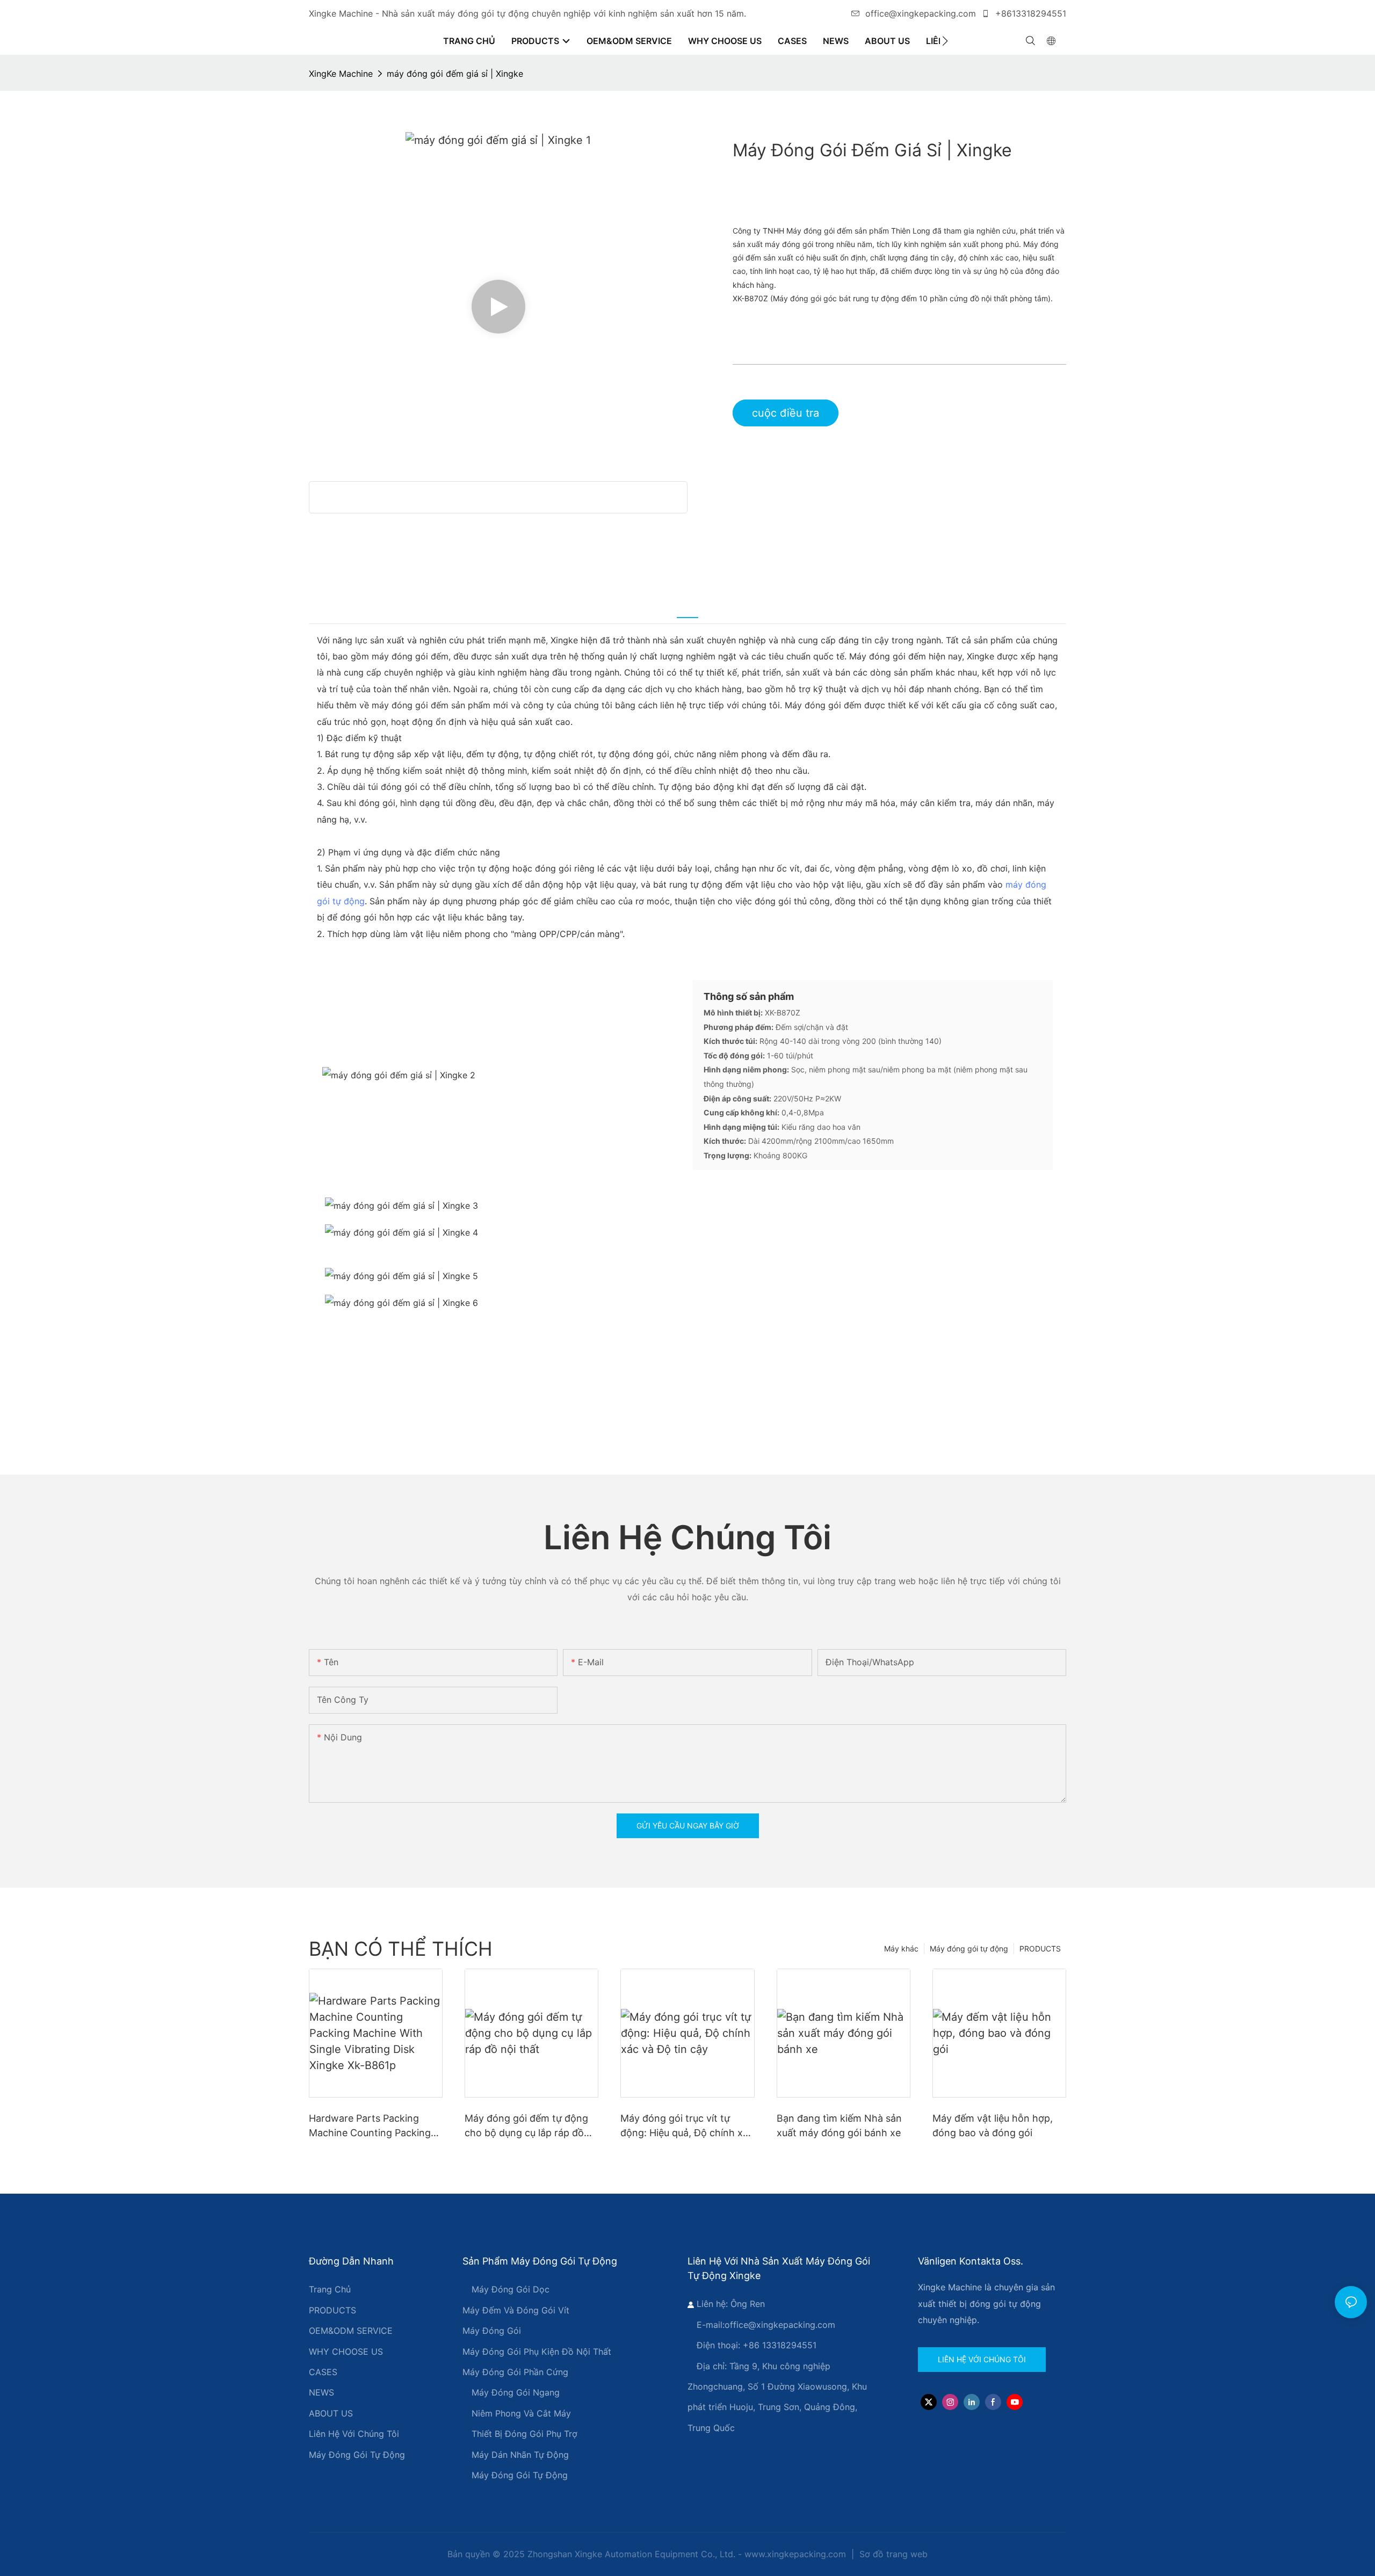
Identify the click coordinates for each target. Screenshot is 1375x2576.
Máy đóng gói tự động (969, 1949)
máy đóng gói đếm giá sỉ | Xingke (455, 74)
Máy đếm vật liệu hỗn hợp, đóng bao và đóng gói (993, 2125)
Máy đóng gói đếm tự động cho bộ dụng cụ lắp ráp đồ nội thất (526, 2126)
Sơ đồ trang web (892, 2554)
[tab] (687, 609)
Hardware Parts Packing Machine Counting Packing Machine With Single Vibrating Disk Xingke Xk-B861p (370, 2126)
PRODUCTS (1040, 1949)
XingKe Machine (341, 74)
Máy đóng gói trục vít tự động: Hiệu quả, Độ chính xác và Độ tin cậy (687, 2126)
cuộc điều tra (786, 413)
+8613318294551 (1029, 13)
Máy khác (901, 1949)
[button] (945, 41)
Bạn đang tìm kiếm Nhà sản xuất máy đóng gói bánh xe (839, 2125)
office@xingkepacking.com (921, 13)
